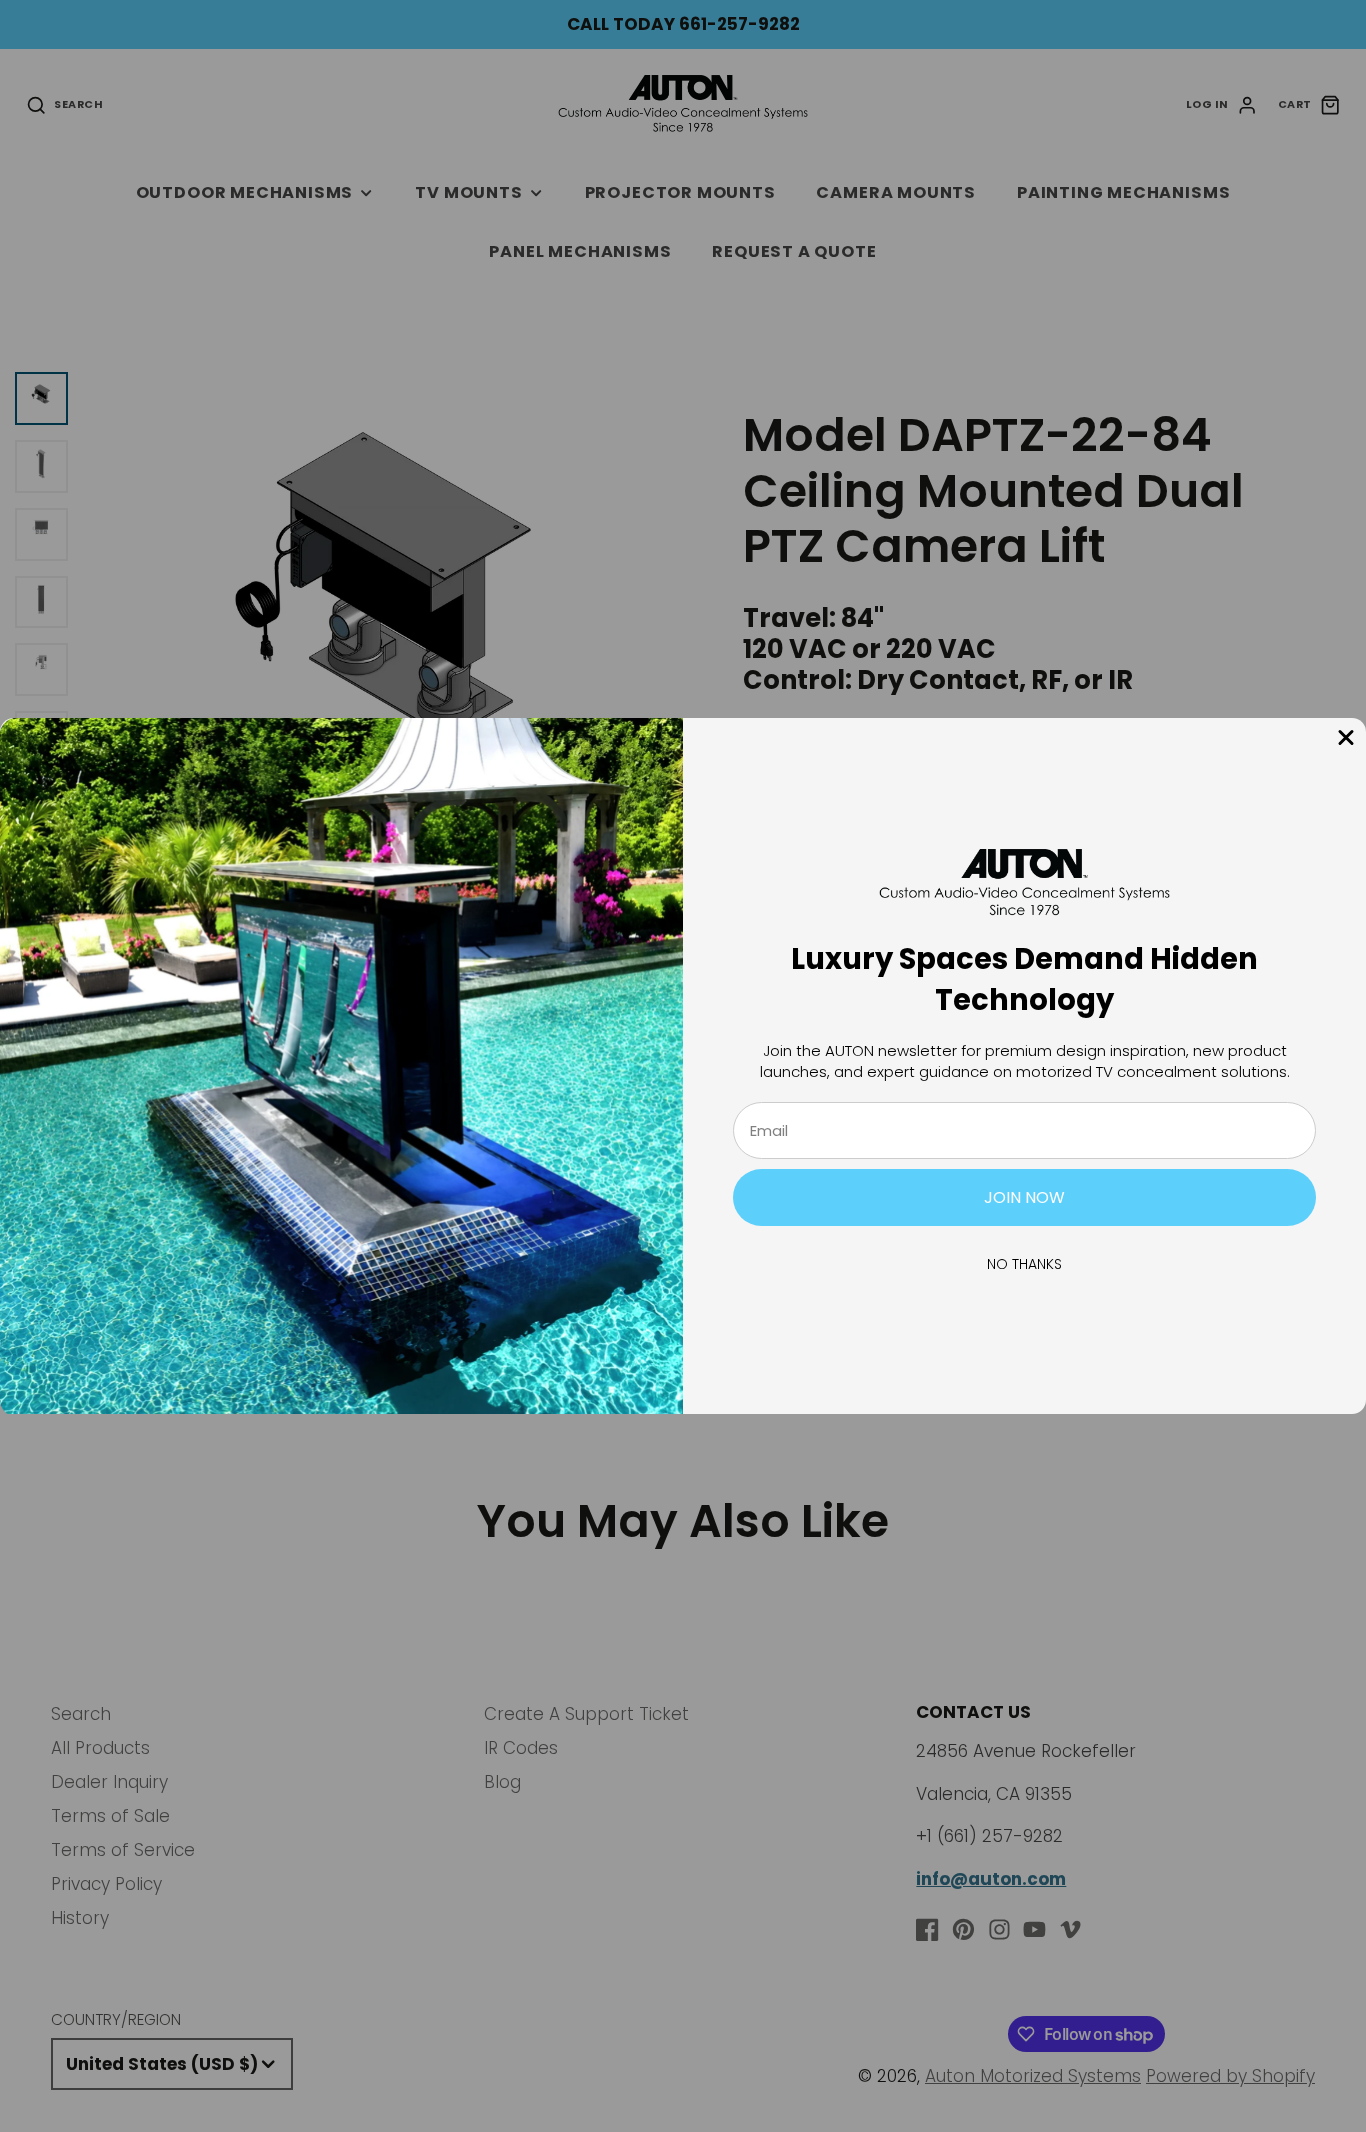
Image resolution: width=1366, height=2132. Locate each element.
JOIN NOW (1024, 1197)
